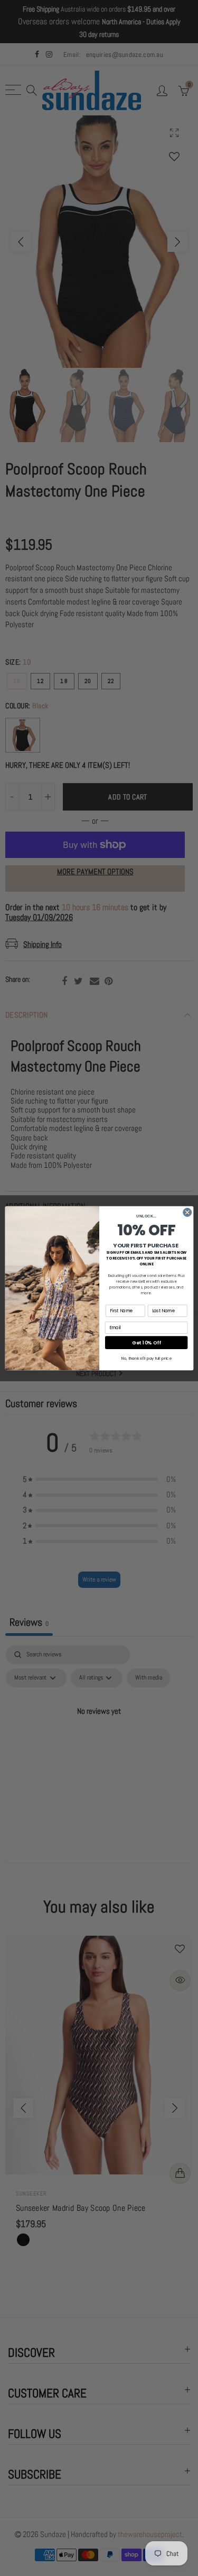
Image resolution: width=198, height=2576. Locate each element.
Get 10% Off (146, 1343)
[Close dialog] (187, 1212)
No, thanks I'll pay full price (146, 1358)
